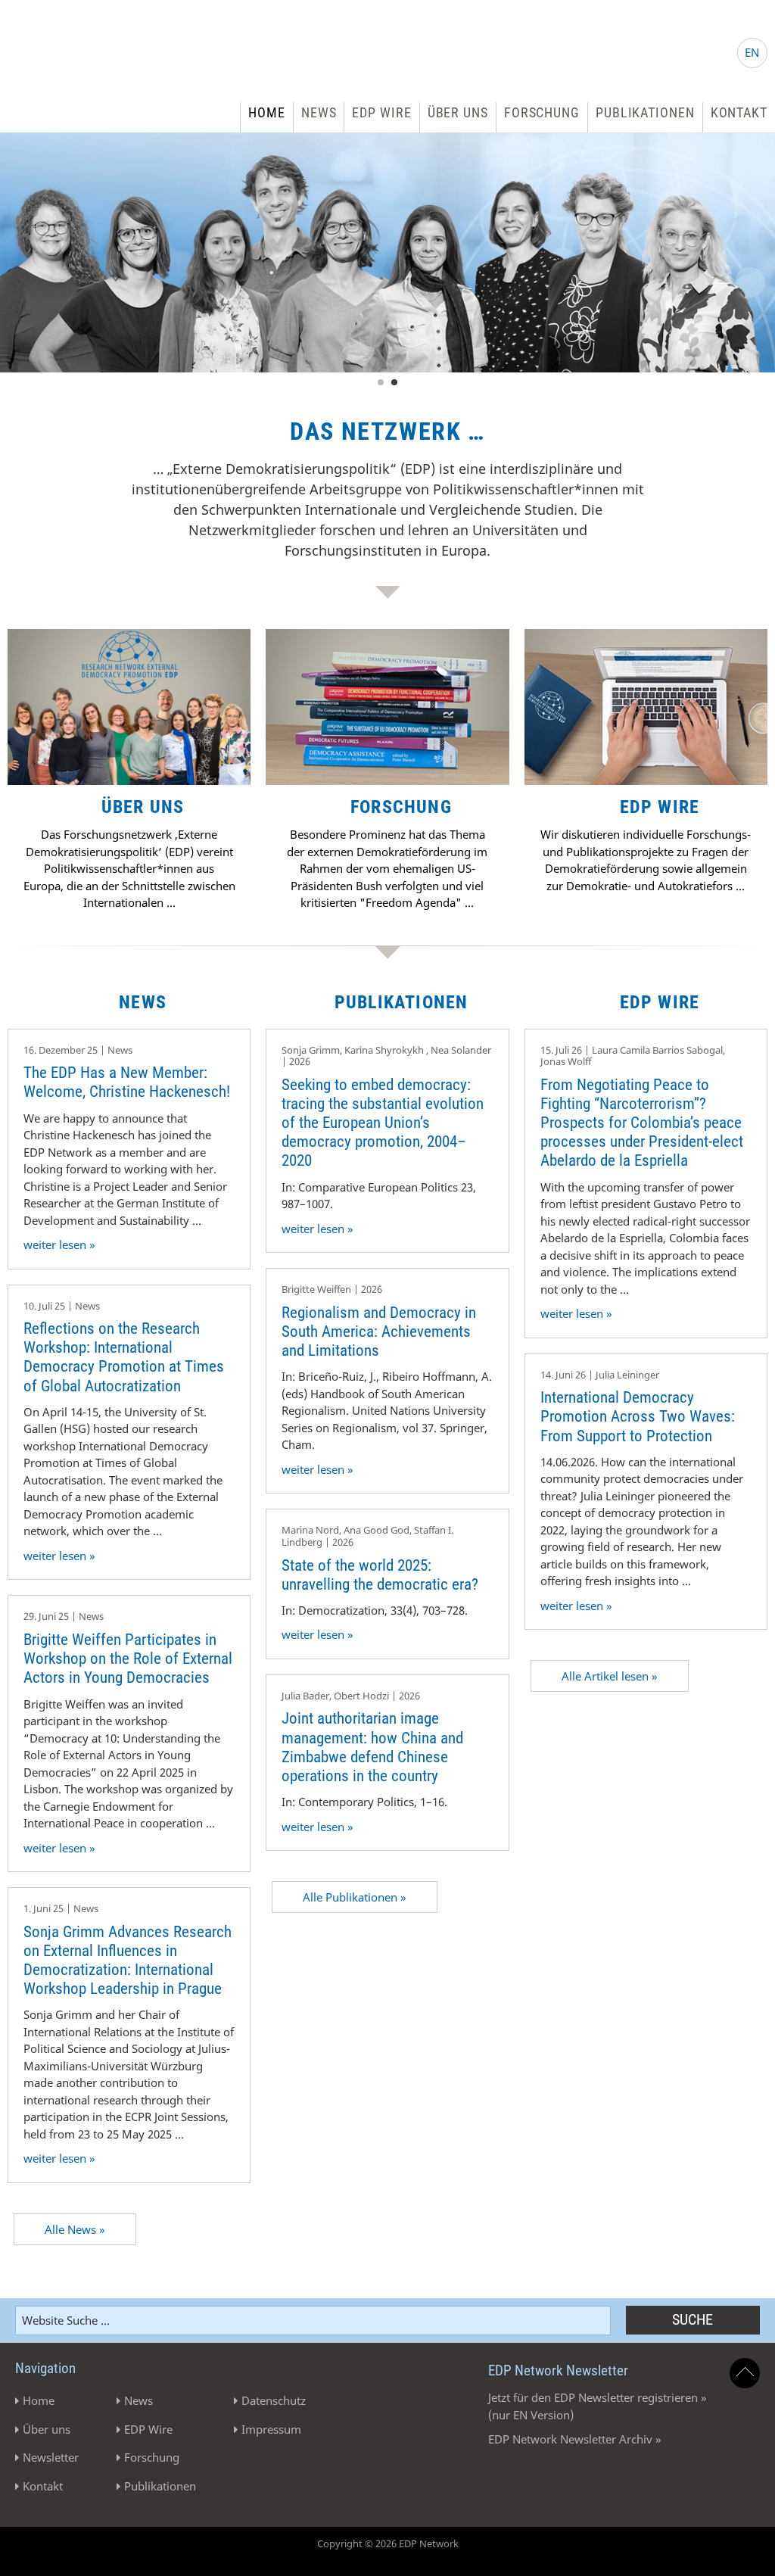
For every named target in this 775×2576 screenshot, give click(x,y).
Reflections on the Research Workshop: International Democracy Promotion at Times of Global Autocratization (124, 1357)
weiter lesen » (59, 1244)
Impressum (271, 2429)
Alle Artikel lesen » (610, 1676)
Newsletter (51, 2457)
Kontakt (739, 112)
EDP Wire (381, 112)
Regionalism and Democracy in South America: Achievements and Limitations (379, 1332)
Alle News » (75, 2229)
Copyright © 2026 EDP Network (388, 2543)
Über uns (458, 112)
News (319, 112)
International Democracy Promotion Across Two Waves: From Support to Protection (638, 1416)
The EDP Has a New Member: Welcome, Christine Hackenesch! (127, 1082)
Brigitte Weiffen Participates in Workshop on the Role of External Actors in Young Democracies (128, 1659)
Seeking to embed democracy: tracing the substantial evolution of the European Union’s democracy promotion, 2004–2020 (383, 1123)
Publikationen (645, 112)
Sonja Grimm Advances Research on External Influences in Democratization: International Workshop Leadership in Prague (128, 1961)
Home (267, 112)
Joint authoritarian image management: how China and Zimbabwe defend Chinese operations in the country (372, 1747)
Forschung (542, 112)
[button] (33, 2543)
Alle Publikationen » (355, 1897)
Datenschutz (274, 2400)
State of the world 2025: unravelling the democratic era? (380, 1575)
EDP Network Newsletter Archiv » (575, 2439)
